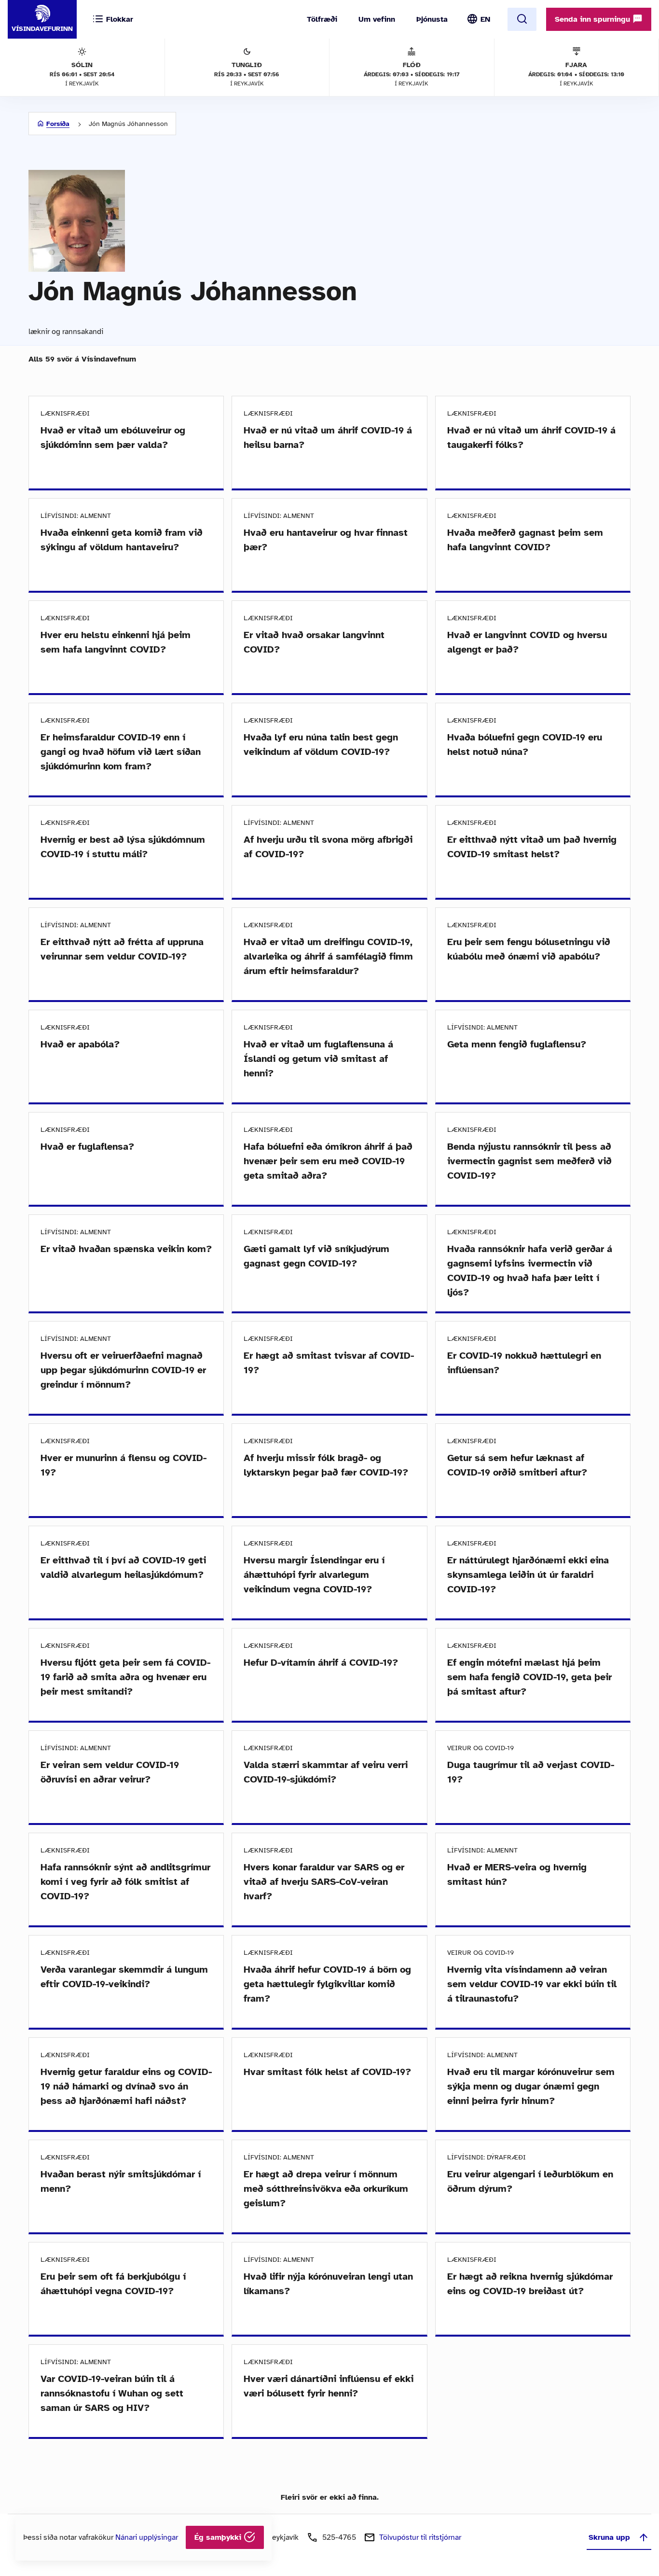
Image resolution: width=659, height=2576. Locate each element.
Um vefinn (377, 19)
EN (485, 19)
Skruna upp (609, 2537)
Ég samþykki (219, 2537)
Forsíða (58, 124)
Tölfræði (322, 19)
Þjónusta (432, 19)
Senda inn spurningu (594, 19)
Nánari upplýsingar (147, 2537)
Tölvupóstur (420, 2537)
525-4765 (339, 2537)
